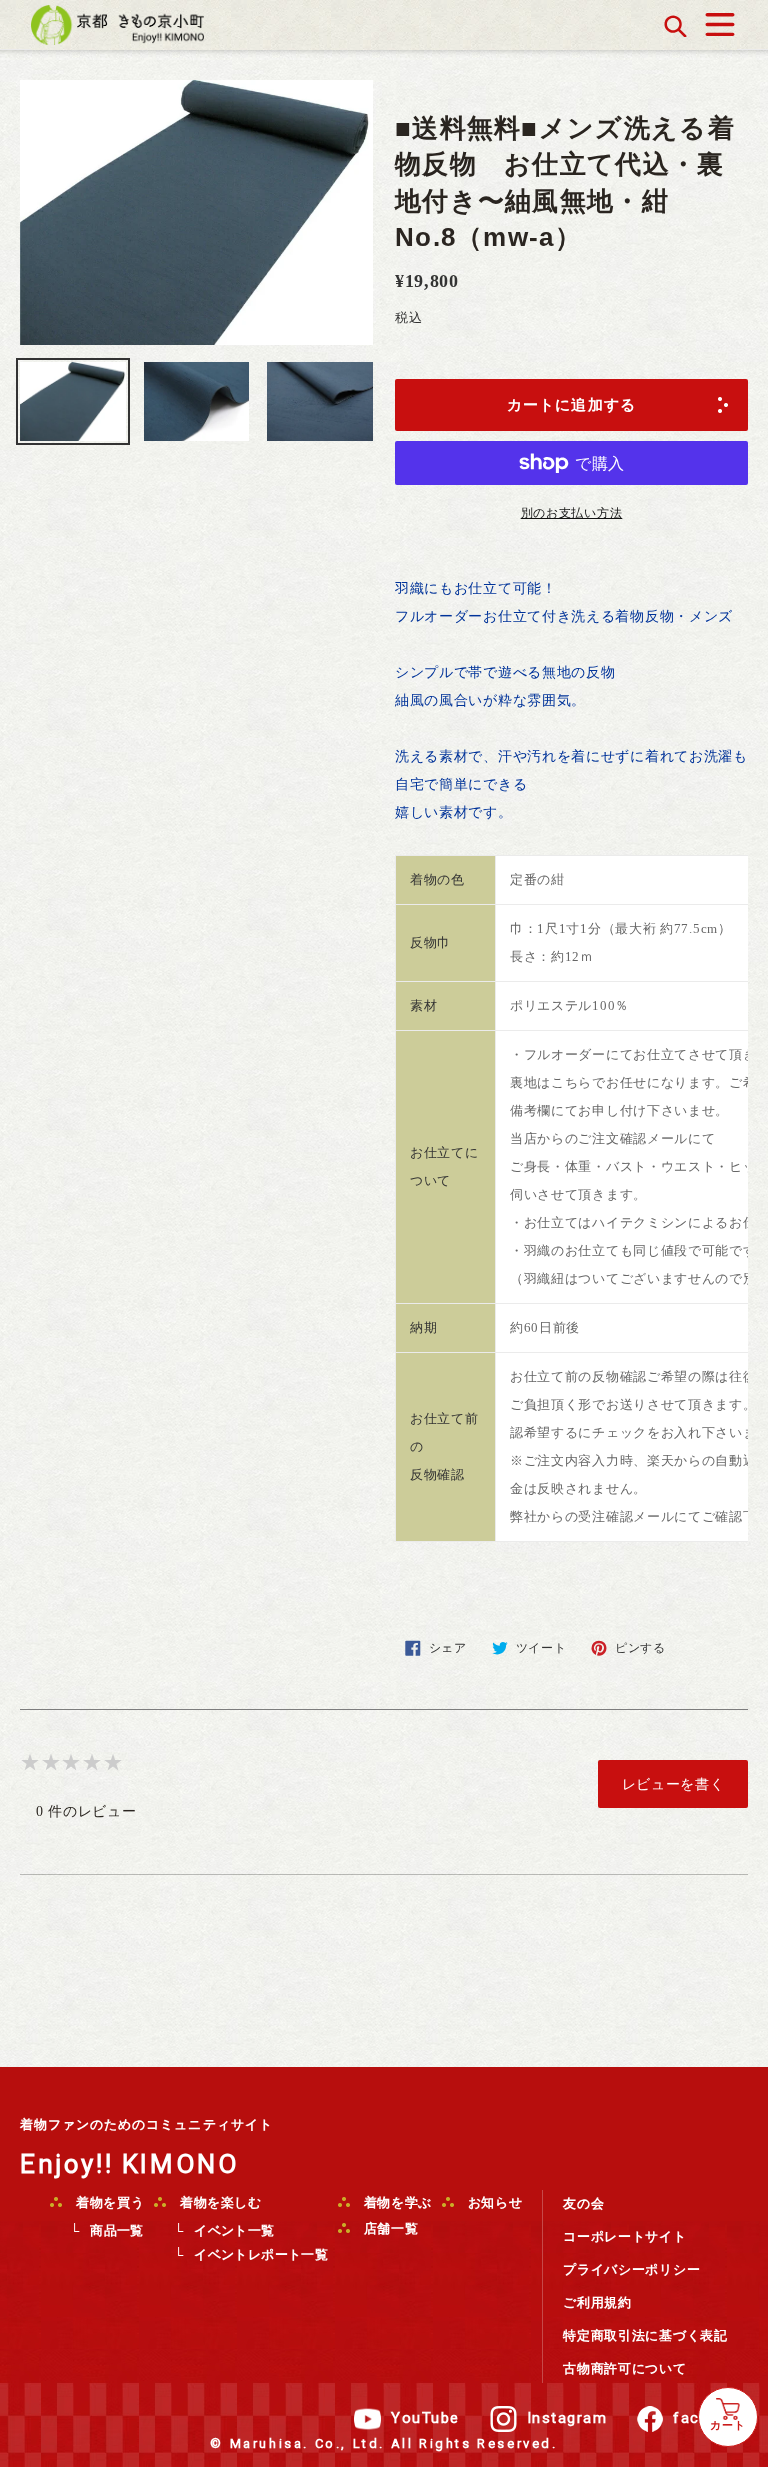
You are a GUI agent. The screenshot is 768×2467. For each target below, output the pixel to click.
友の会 (583, 2203)
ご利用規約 (597, 2302)
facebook (710, 2418)
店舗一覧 (389, 2228)
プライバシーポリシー (631, 2269)
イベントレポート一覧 (261, 2254)
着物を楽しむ (219, 2202)
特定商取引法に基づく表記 (645, 2335)
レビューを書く (673, 1784)
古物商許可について (624, 2368)
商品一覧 (117, 2230)
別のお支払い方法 (572, 513)
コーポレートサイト (624, 2236)
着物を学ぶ (396, 2202)
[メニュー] (720, 19)
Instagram (567, 2418)
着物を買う (108, 2202)
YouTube (425, 2418)
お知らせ (493, 2202)
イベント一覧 (234, 2230)
